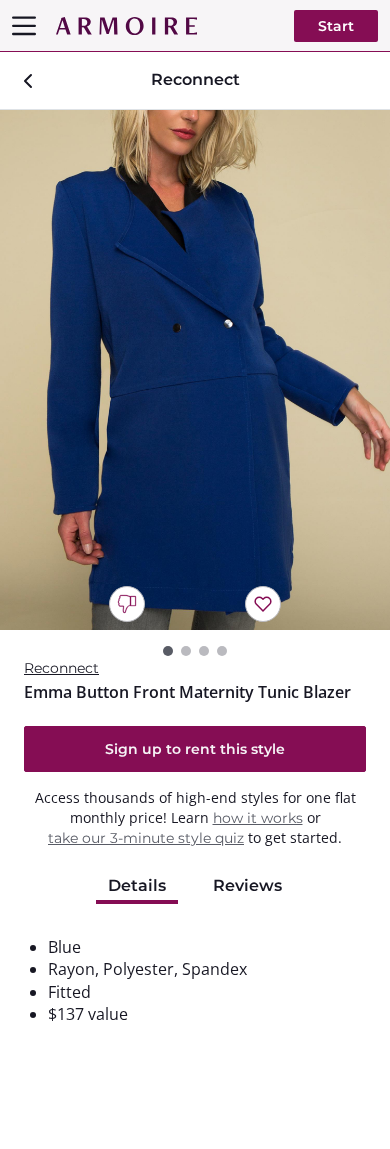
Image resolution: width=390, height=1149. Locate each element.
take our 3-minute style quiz (146, 838)
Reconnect (61, 668)
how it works (258, 818)
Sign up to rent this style (195, 749)
